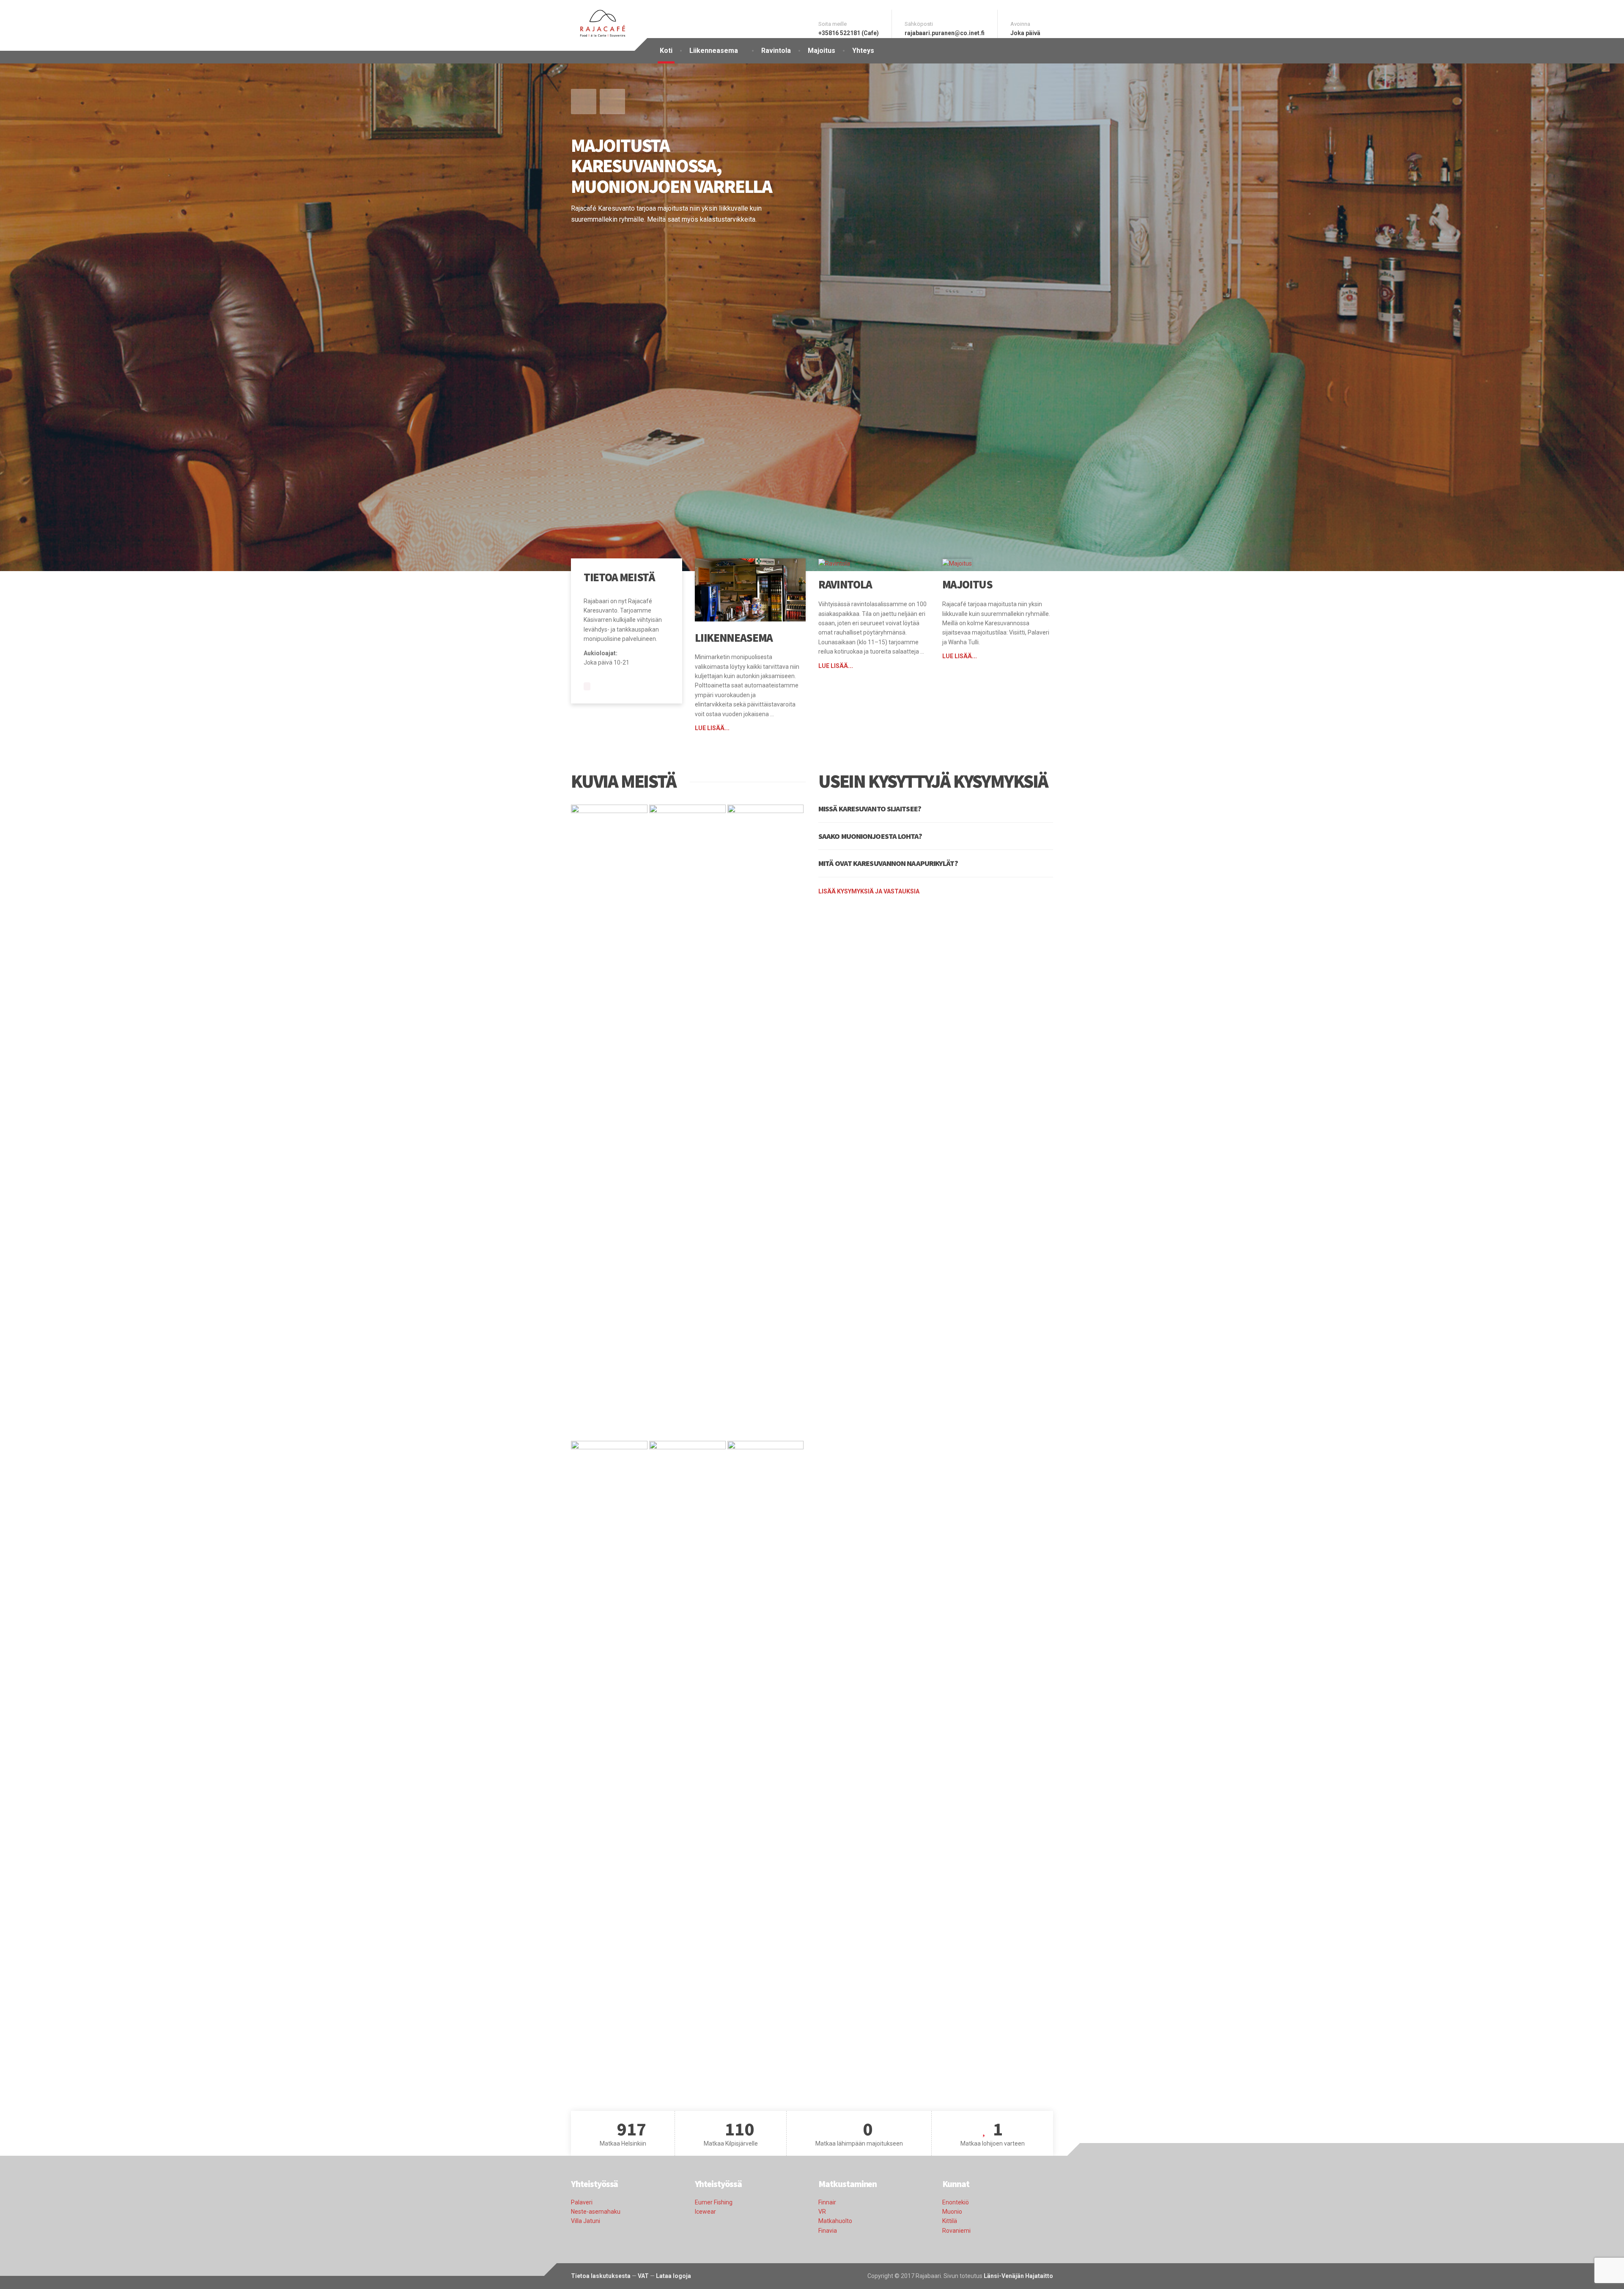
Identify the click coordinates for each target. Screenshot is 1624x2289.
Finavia (828, 2231)
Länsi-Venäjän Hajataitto (1018, 2276)
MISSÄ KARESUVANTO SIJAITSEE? (870, 809)
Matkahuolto (835, 2221)
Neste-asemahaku (596, 2212)
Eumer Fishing (714, 2202)
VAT (643, 2276)
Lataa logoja (673, 2276)
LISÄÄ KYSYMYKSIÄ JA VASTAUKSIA (869, 891)
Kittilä (950, 2221)
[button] (584, 102)
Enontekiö (956, 2202)
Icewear (705, 2212)
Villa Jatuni (586, 2221)
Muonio (952, 2212)
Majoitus (822, 51)
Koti (666, 51)
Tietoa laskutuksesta (601, 2276)
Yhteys (863, 51)
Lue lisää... (712, 728)
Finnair (827, 2202)
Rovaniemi (956, 2231)
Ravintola (776, 51)
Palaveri (582, 2202)
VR (822, 2212)
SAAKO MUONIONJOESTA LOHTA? (870, 836)
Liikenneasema (714, 51)
